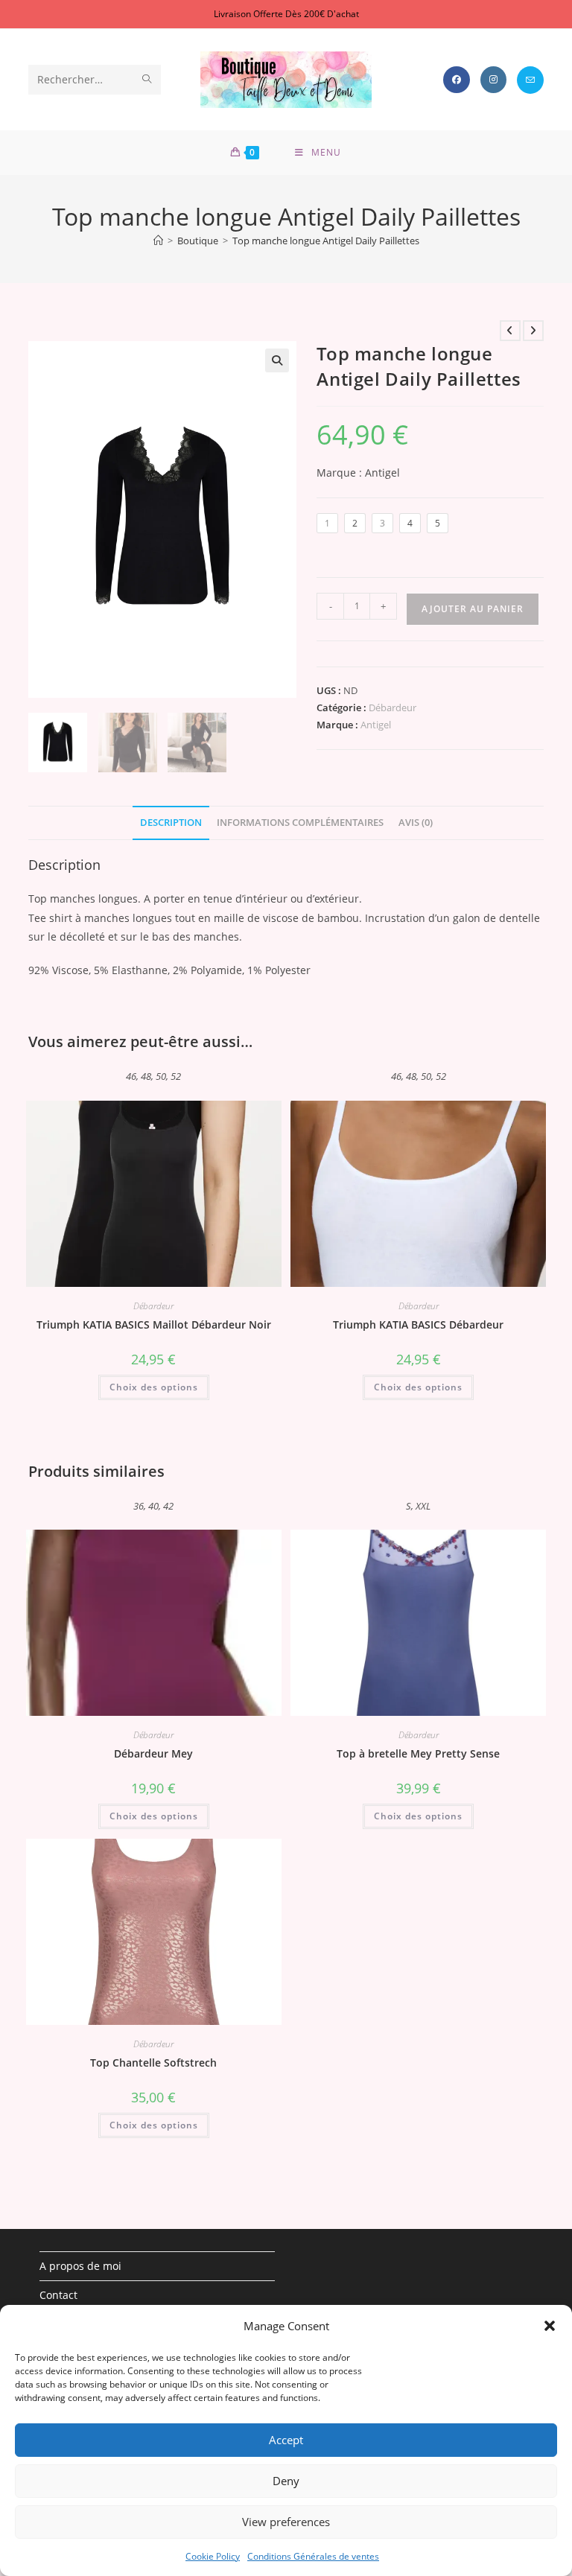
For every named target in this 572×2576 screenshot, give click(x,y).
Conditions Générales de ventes (313, 2556)
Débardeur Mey (153, 1753)
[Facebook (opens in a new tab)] (457, 80)
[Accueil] (158, 241)
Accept (286, 2440)
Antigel (376, 725)
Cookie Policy (213, 2556)
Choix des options (154, 1387)
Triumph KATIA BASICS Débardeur (418, 1324)
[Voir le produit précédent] (510, 331)
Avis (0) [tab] (416, 823)
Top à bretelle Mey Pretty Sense (418, 1753)
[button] (550, 2326)
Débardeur (393, 707)
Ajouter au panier (473, 609)
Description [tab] (171, 823)
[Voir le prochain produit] (533, 331)
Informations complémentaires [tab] (300, 823)
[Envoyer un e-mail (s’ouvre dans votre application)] (530, 80)
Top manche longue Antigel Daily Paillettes (326, 241)
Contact (58, 2295)
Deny (286, 2481)
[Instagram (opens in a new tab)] (493, 80)
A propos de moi (80, 2266)
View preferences (286, 2522)
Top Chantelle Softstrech (153, 2063)
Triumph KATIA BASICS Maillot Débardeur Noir (154, 1324)
